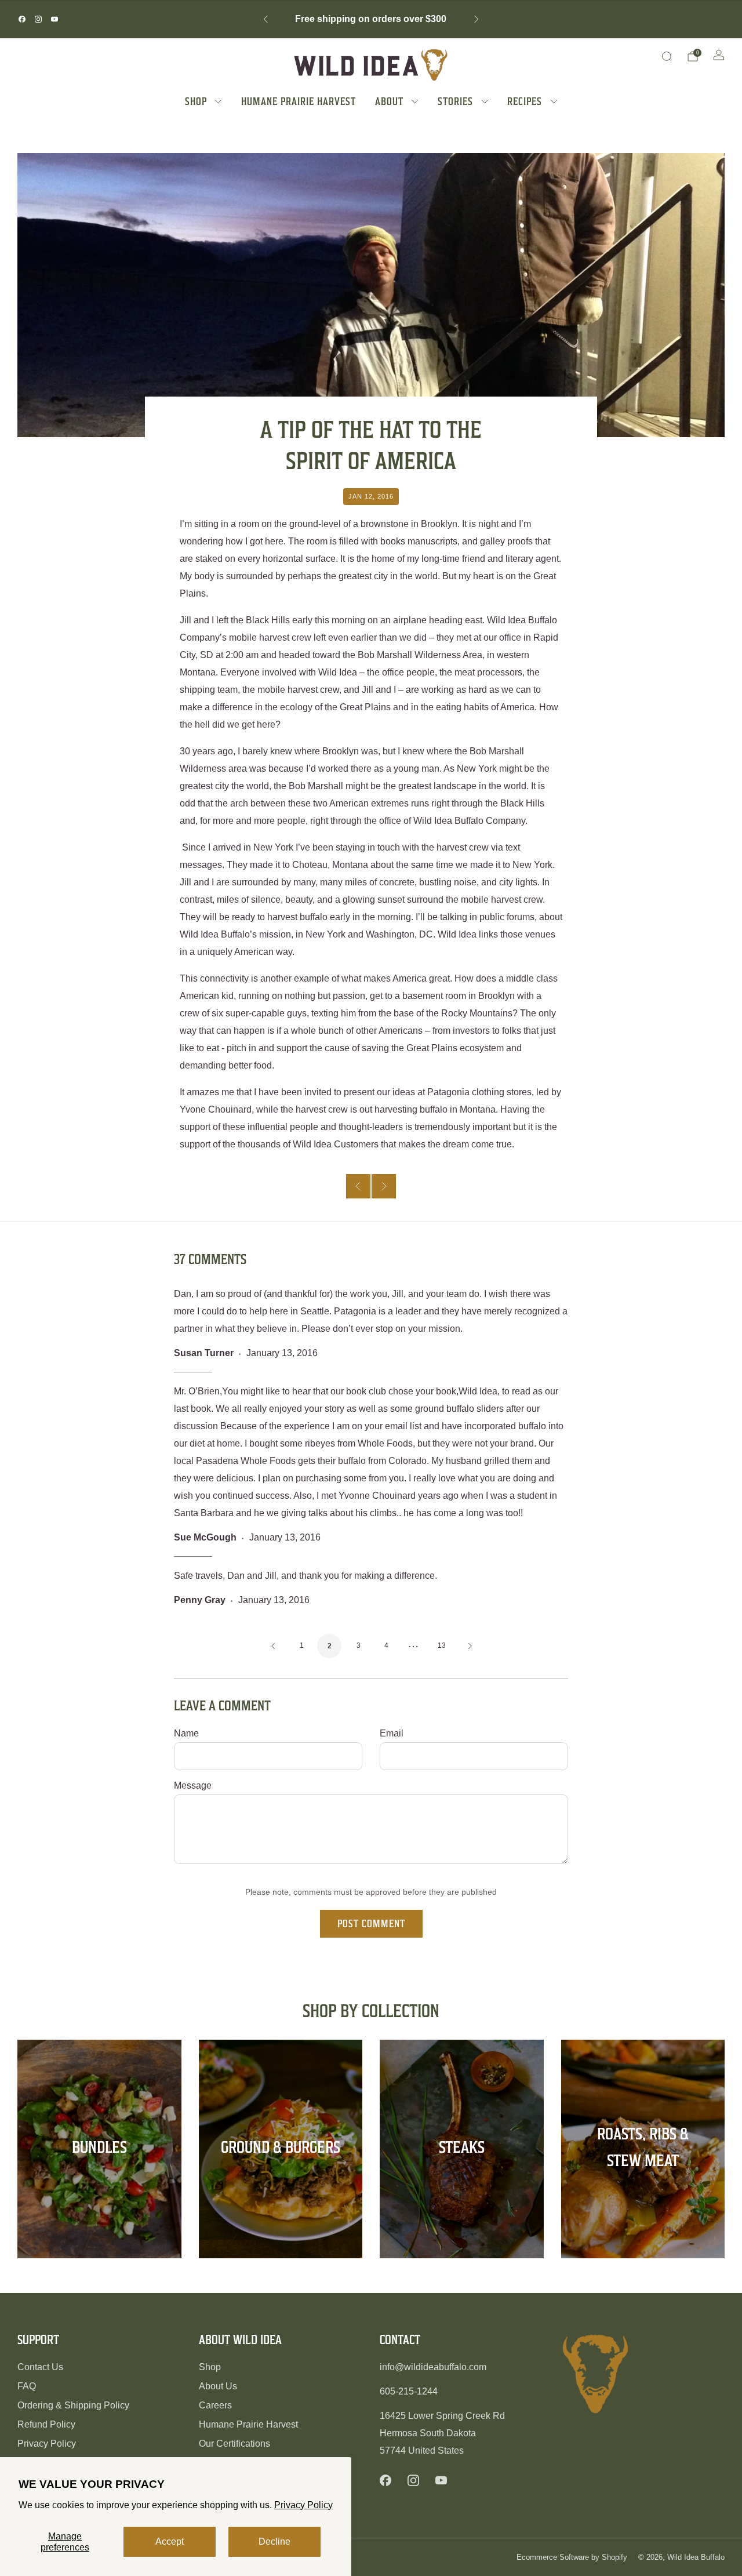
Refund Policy (46, 2424)
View (99, 2190)
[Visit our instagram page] (38, 19)
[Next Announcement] (477, 19)
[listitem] (371, 19)
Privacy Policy (303, 2505)
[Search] (667, 56)
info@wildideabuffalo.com (433, 2367)
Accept (170, 2542)
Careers (215, 2405)
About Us (218, 2386)
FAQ (27, 2386)
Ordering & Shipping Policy (73, 2405)
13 (442, 1645)
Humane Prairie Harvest (248, 2424)
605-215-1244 (409, 2391)
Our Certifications (234, 2444)
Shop (210, 2367)
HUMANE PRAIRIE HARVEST (299, 101)
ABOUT (389, 101)
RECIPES (525, 101)
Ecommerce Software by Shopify (572, 2557)
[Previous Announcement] (265, 19)
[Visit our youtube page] (54, 19)
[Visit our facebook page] (22, 19)
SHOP (196, 101)
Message (193, 1785)
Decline (274, 2542)
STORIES (455, 101)
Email (392, 1733)
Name (186, 1733)
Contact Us (40, 2367)
